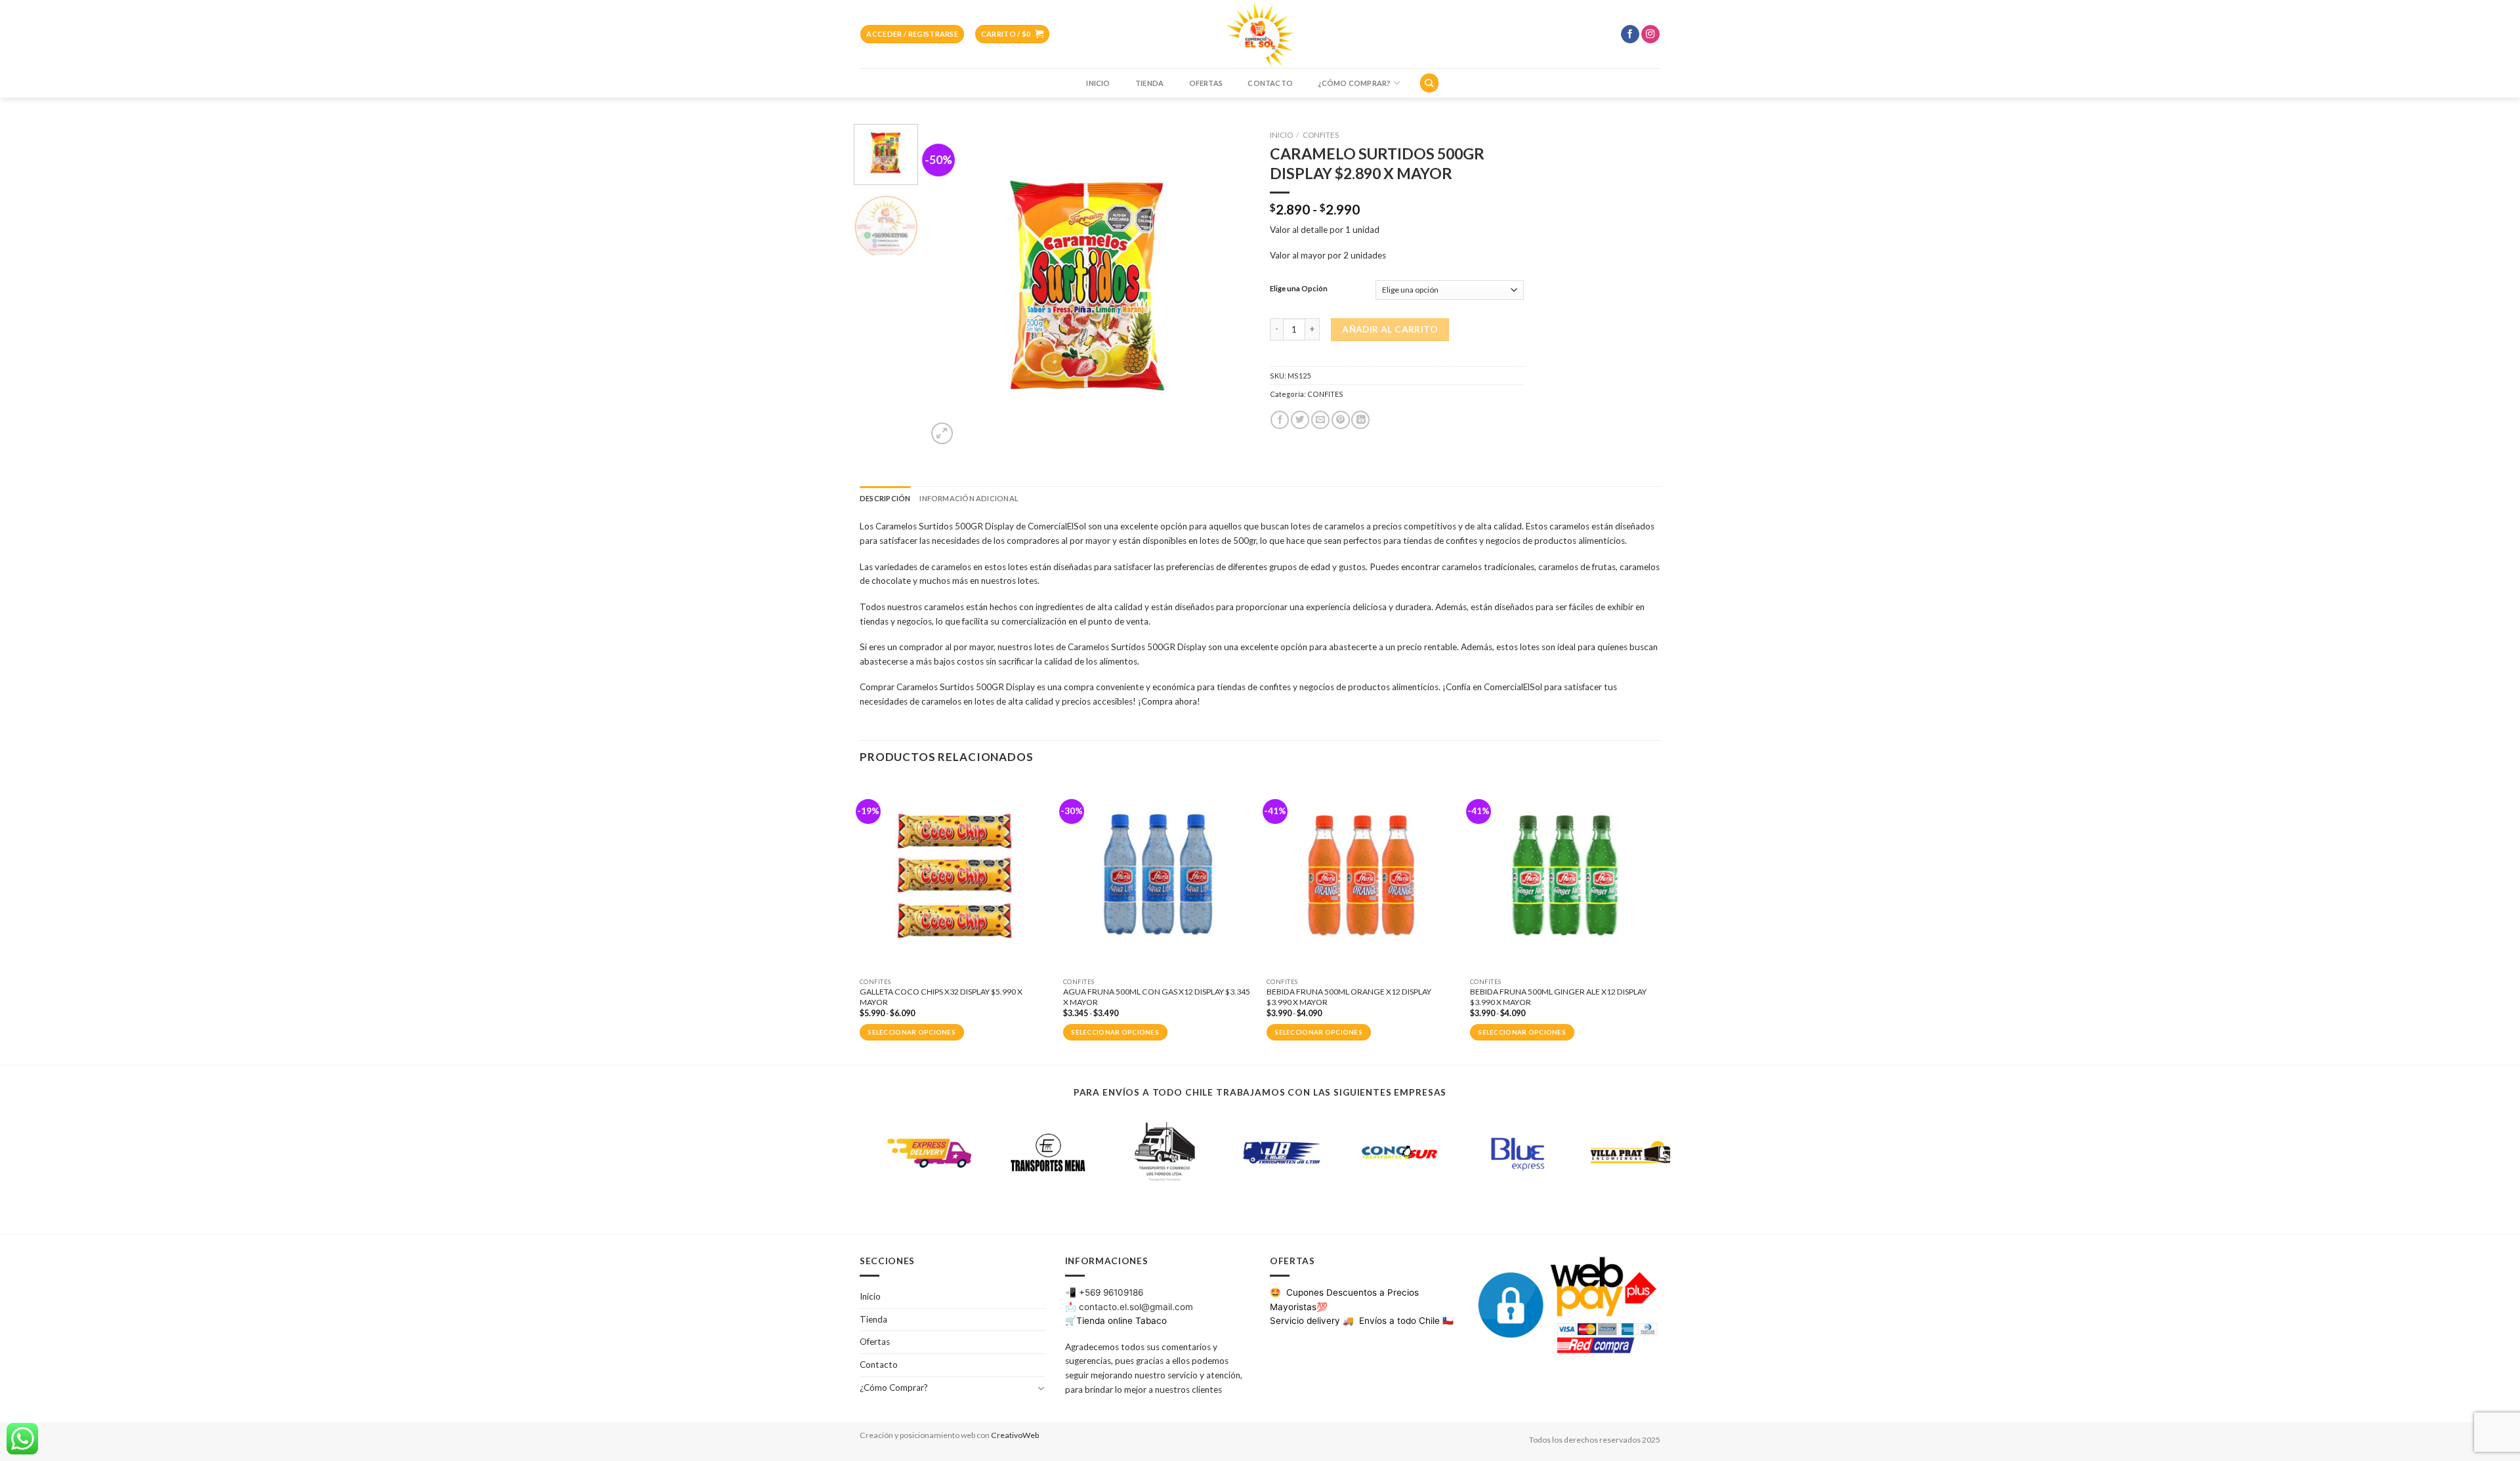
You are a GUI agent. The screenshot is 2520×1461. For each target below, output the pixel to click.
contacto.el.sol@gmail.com (1136, 1307)
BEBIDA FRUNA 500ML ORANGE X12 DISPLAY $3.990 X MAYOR (1349, 997)
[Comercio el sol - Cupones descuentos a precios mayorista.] (1260, 34)
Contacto (1270, 83)
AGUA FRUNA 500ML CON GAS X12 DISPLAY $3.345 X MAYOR (1157, 997)
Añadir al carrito (1390, 329)
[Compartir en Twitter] (1300, 420)
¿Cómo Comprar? (1354, 83)
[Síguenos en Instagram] (1650, 34)
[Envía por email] (1320, 420)
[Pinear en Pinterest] (1341, 420)
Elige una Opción (1299, 289)
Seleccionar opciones (912, 1032)
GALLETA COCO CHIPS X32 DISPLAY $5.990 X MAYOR (941, 997)
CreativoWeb (1015, 1435)
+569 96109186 (1111, 1292)
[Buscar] (1429, 83)
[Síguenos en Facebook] (1630, 34)
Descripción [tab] (885, 498)
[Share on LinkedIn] (1360, 420)
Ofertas (1206, 83)
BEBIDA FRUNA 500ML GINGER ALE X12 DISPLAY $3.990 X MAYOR (1558, 997)
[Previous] (950, 286)
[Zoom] (942, 433)
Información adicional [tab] (969, 498)
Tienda (1149, 83)
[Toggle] (1040, 1388)
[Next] (1227, 286)
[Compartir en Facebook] (1280, 420)
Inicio (1098, 83)
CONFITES (1321, 135)
